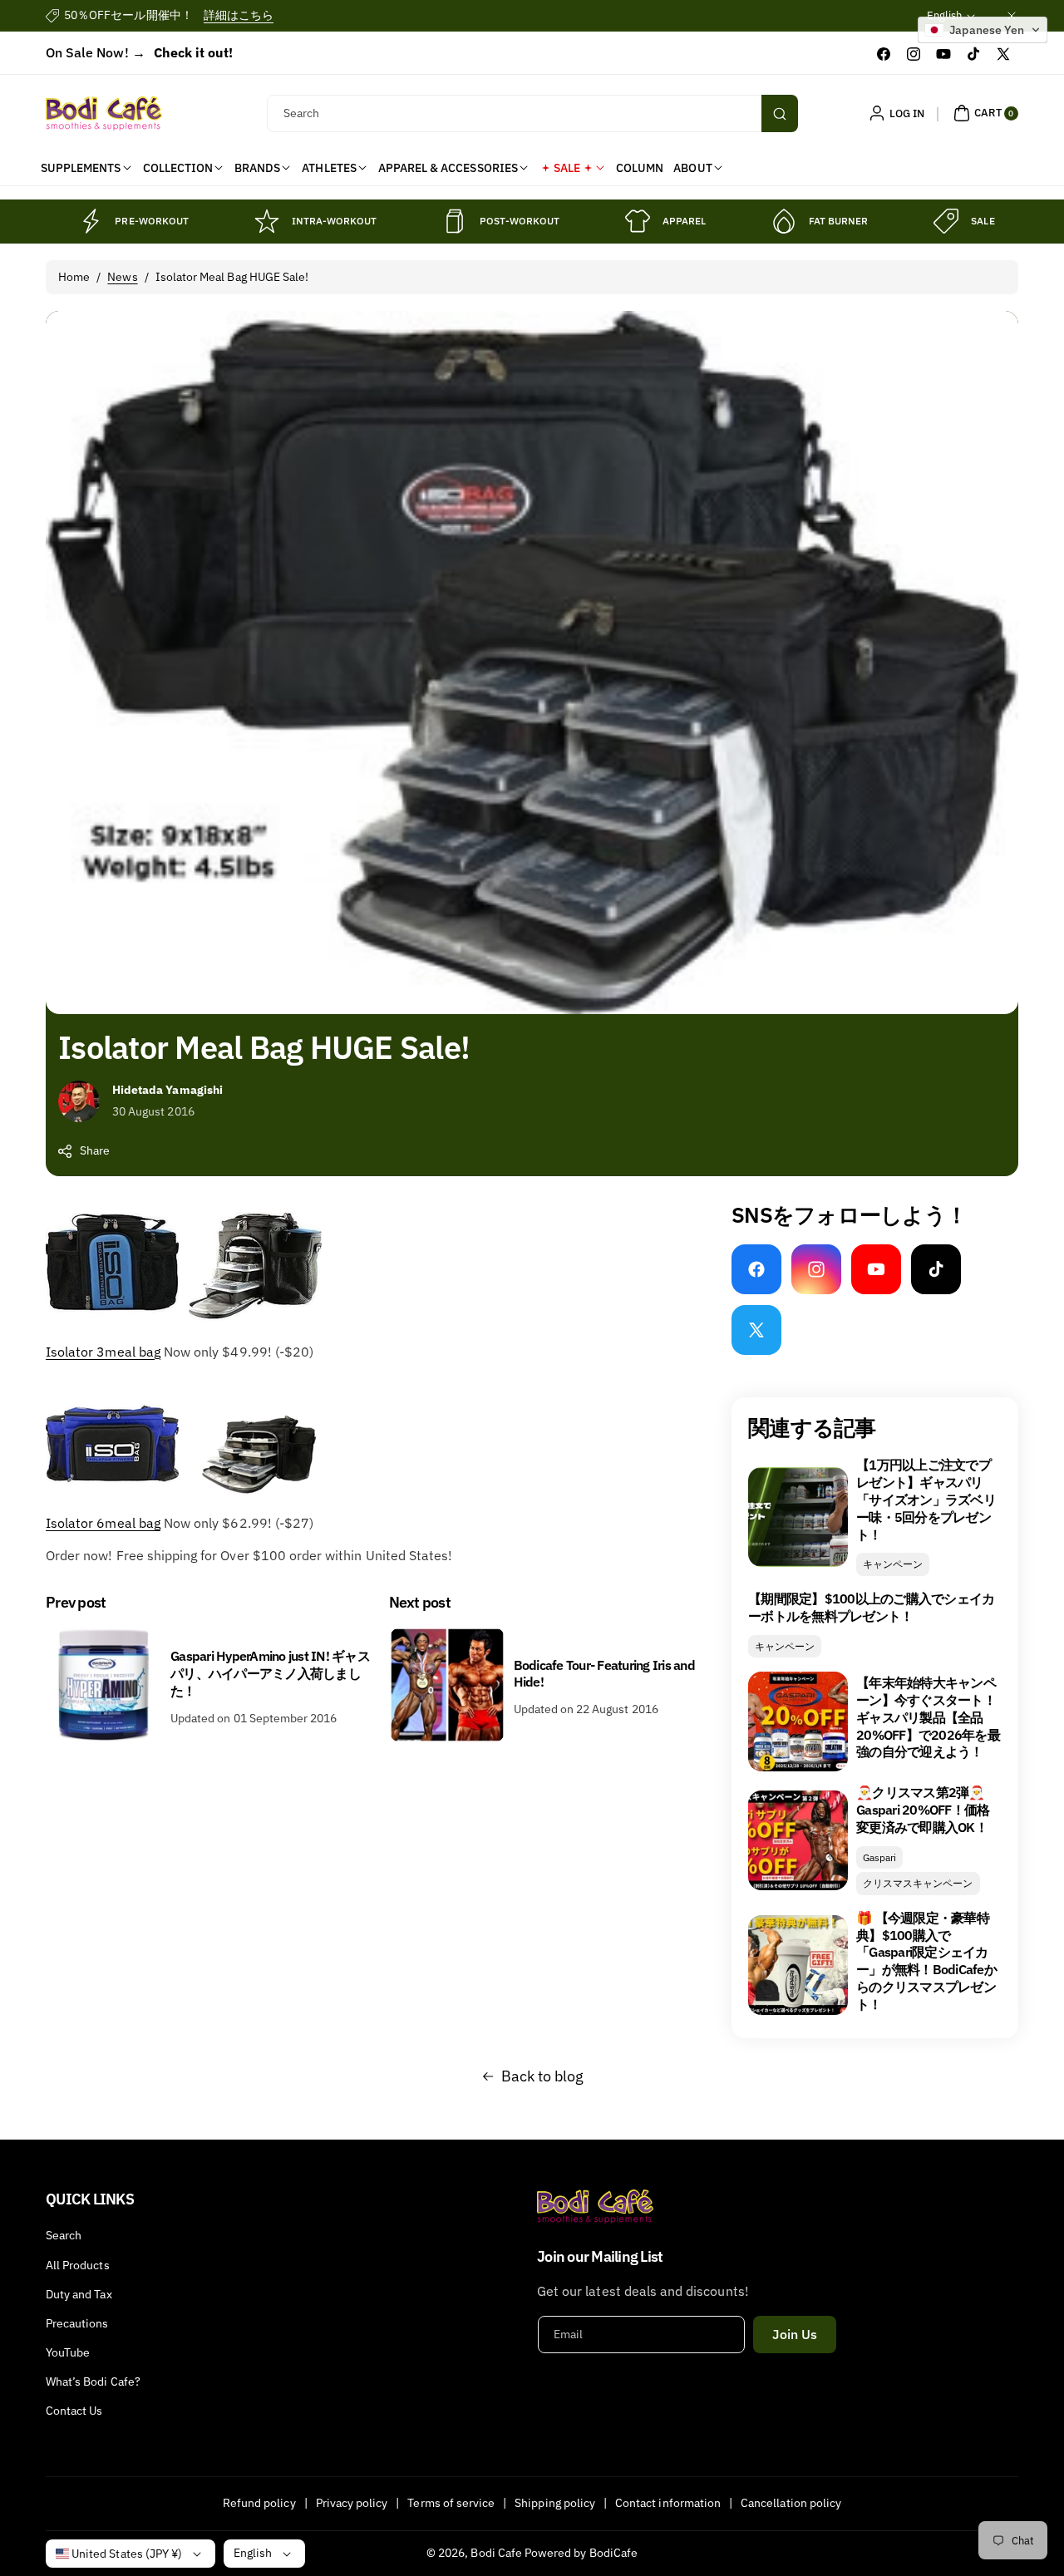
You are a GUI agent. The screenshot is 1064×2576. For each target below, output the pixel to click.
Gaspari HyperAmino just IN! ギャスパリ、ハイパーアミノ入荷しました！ (270, 1673)
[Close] (1012, 15)
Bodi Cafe (496, 2553)
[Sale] (946, 221)
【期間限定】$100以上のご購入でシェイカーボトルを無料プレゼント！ (871, 1607)
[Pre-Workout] (90, 221)
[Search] (780, 113)
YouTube (68, 2352)
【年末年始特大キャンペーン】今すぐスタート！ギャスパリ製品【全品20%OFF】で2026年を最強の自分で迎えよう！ (928, 1717)
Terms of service (451, 2503)
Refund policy (259, 2503)
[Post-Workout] (455, 221)
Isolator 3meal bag (103, 1352)
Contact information (668, 2503)
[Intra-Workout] (267, 221)
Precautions (77, 2323)
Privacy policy (352, 2503)
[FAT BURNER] (784, 221)
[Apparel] (638, 221)
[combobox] (532, 113)
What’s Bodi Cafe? (93, 2381)
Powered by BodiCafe (581, 2553)
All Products (78, 2265)
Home (74, 277)
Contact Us (74, 2411)
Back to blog (543, 2076)
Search (64, 2235)
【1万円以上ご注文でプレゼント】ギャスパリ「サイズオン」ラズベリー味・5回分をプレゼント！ (926, 1499)
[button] (984, 113)
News (122, 277)
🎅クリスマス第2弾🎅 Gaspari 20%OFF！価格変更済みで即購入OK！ (923, 1810)
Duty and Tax (79, 2294)
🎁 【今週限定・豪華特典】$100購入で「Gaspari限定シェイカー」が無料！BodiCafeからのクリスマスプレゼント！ (926, 1961)
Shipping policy (555, 2503)
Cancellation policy (791, 2503)
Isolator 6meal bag (103, 1523)
